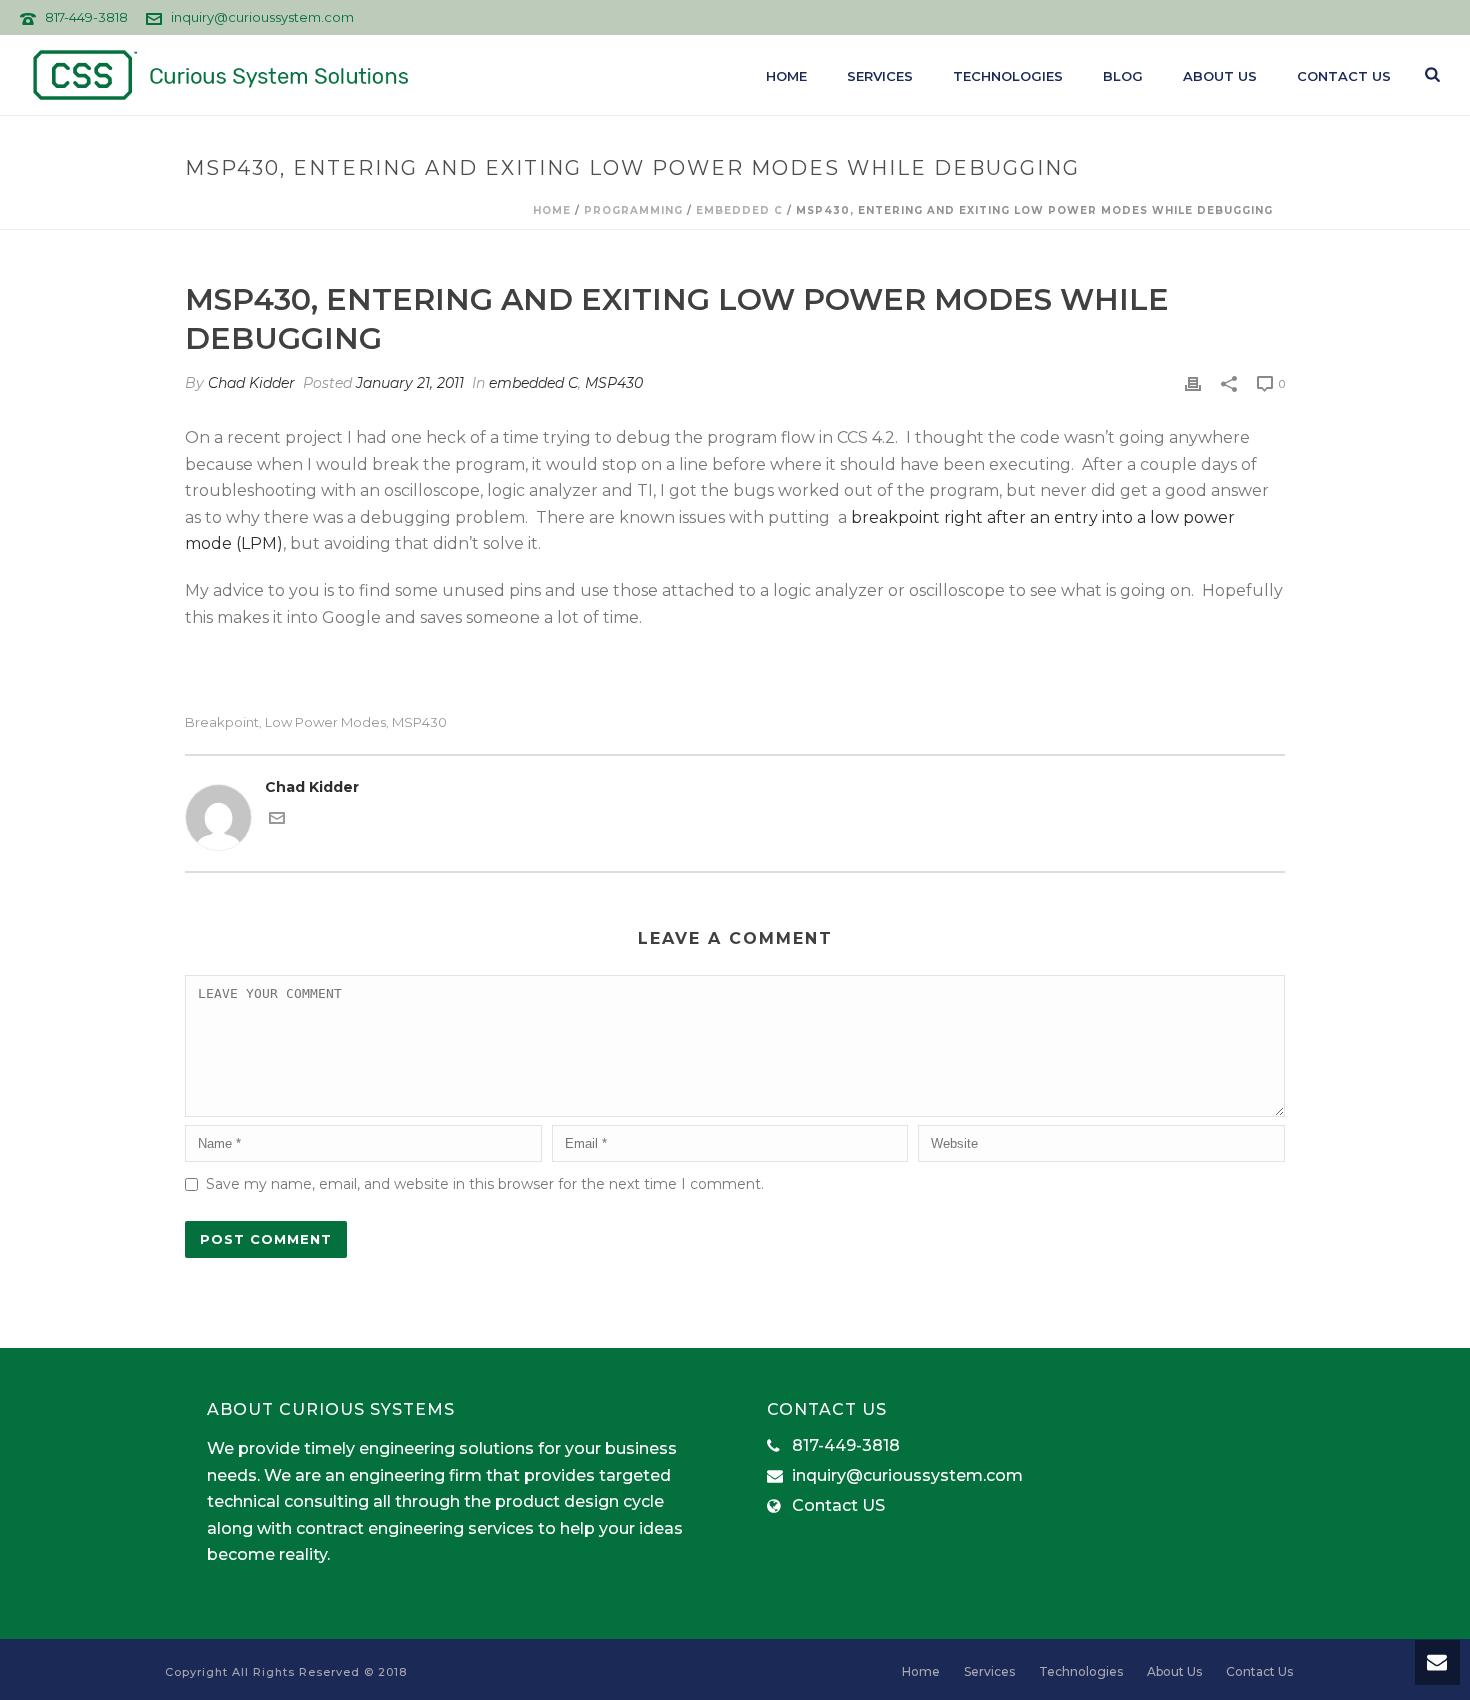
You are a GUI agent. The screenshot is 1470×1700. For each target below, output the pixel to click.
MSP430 (614, 383)
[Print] (1193, 383)
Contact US (838, 1506)
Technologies (1008, 76)
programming (633, 210)
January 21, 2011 (410, 383)
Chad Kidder (251, 383)
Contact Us (1344, 76)
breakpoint (222, 722)
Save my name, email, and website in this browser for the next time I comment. (485, 1184)
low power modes (325, 722)
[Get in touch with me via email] (277, 821)
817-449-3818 (86, 17)
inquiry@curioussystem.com (262, 17)
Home (786, 76)
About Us (1220, 76)
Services (880, 76)
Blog (1123, 76)
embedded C (739, 210)
